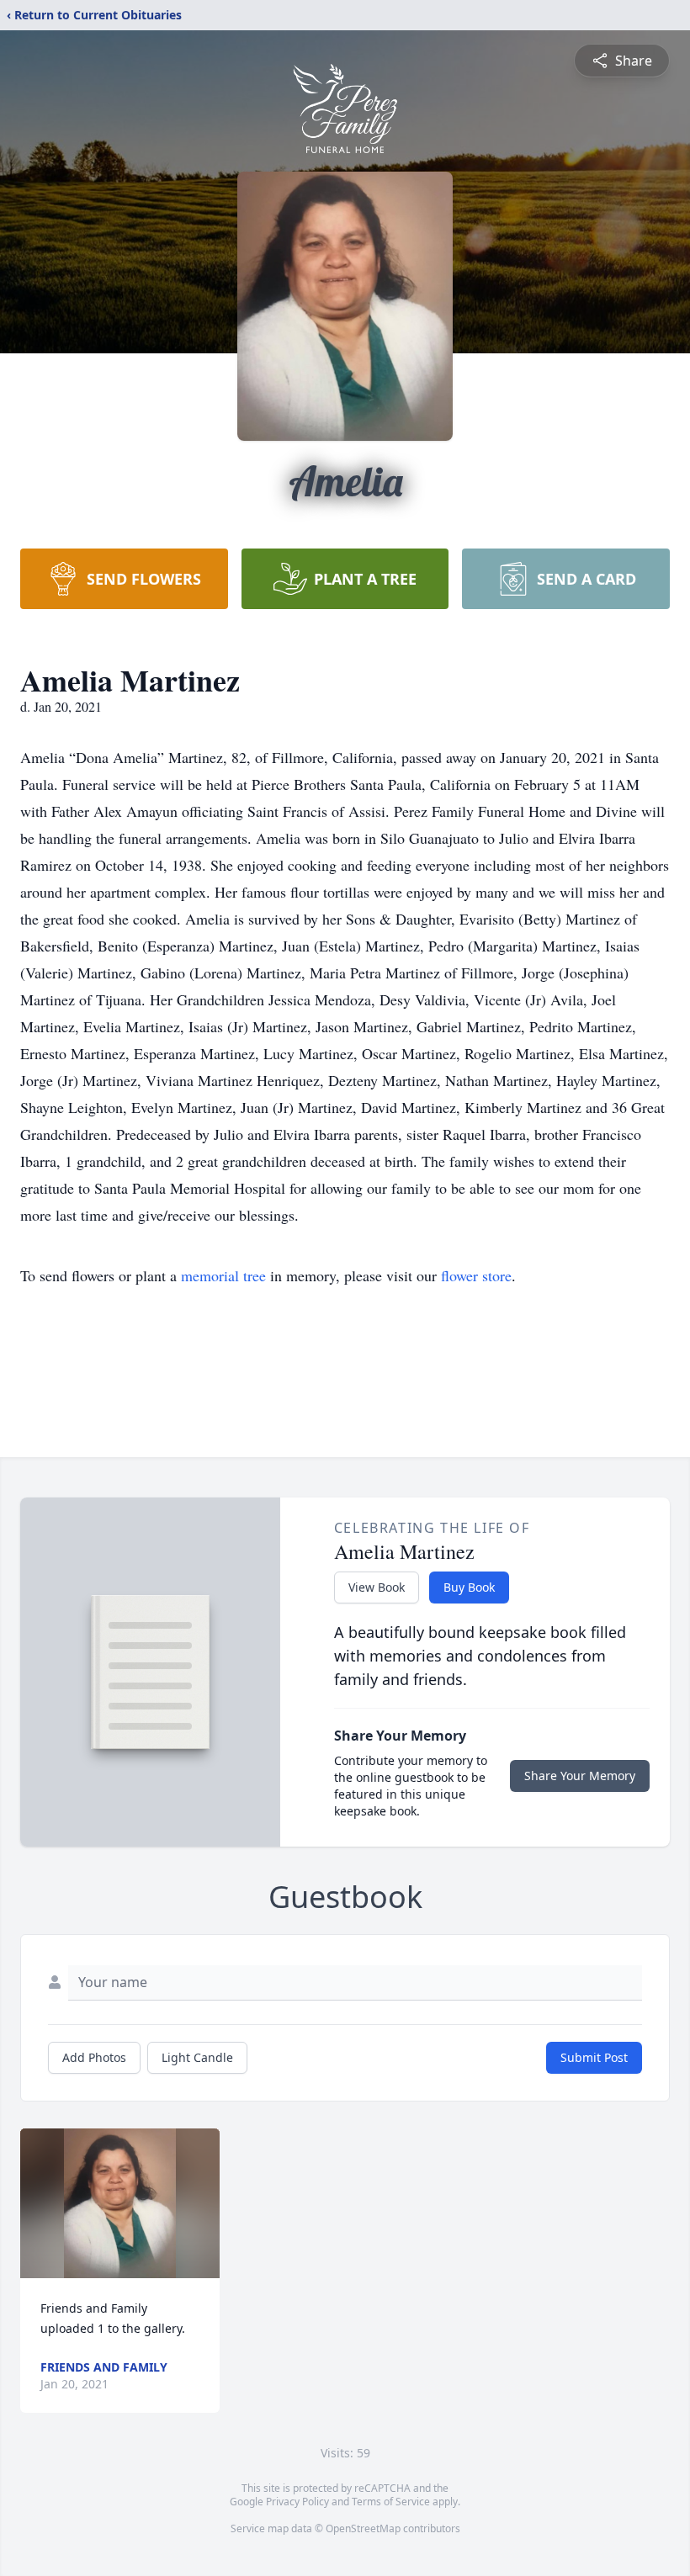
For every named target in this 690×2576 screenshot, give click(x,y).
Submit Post (594, 2057)
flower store (476, 1275)
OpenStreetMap (363, 2528)
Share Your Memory (580, 1776)
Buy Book (469, 1587)
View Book (377, 1587)
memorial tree (223, 1275)
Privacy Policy (297, 2502)
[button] (120, 2203)
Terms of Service (391, 2502)
